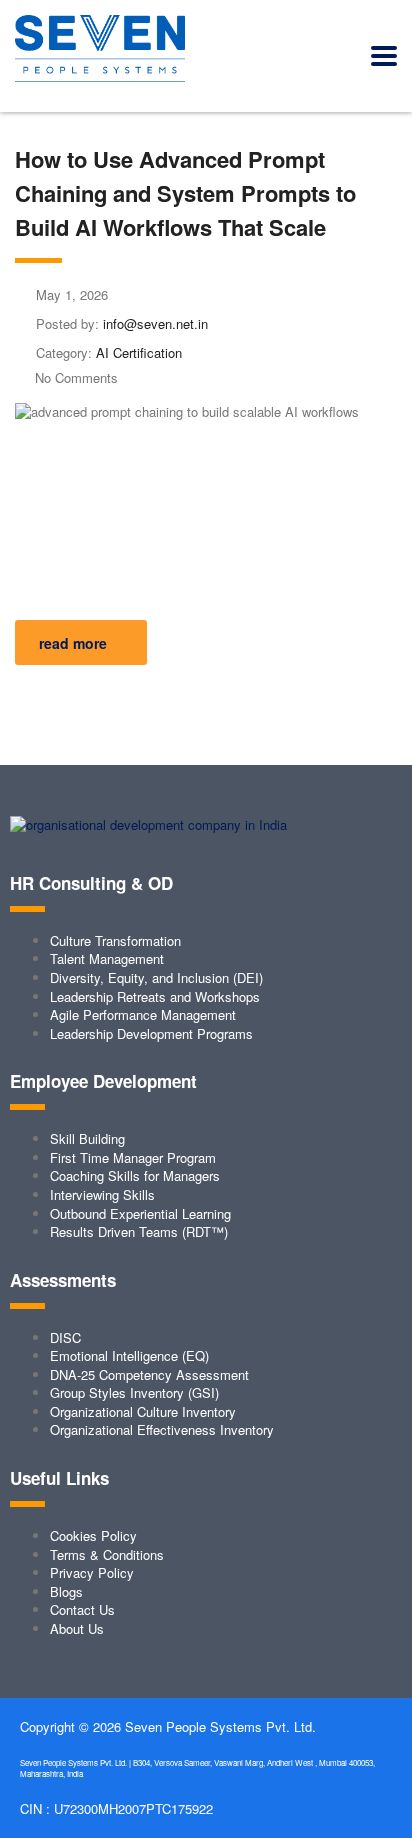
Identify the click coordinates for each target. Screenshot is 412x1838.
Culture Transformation (115, 940)
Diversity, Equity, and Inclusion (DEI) (156, 977)
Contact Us (82, 1609)
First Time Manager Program (133, 1157)
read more (73, 643)
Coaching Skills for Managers (135, 1175)
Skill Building (87, 1138)
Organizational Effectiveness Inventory (162, 1429)
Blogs (66, 1591)
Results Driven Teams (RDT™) (139, 1231)
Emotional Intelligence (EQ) (129, 1355)
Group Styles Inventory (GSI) (134, 1392)
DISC (65, 1337)
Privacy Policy (92, 1572)
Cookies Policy (93, 1535)
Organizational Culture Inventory (143, 1411)
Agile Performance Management (143, 1014)
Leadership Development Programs (151, 1033)
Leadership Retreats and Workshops (155, 996)
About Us (77, 1628)
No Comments (76, 377)
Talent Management (107, 958)
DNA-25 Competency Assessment (149, 1374)
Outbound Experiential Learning (140, 1213)
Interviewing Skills (102, 1194)
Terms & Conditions (107, 1554)
